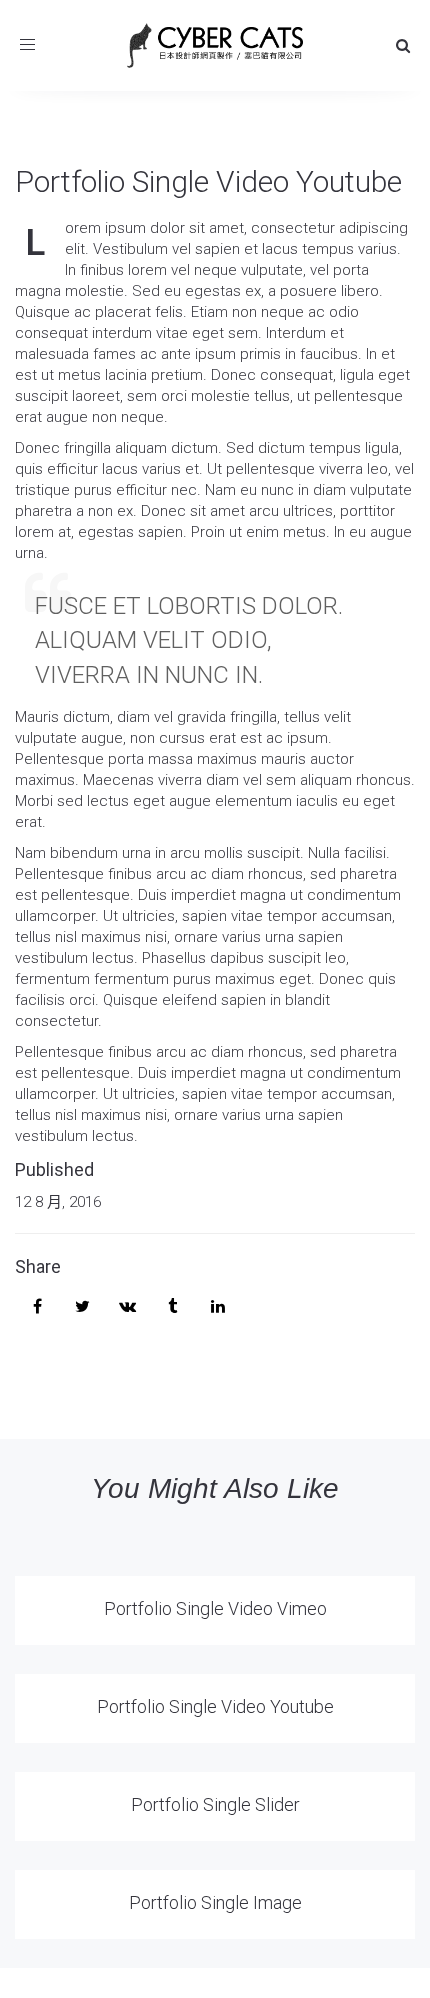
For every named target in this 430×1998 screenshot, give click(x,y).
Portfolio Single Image (215, 1902)
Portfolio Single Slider (215, 1804)
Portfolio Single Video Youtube (208, 181)
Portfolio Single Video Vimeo (215, 1608)
